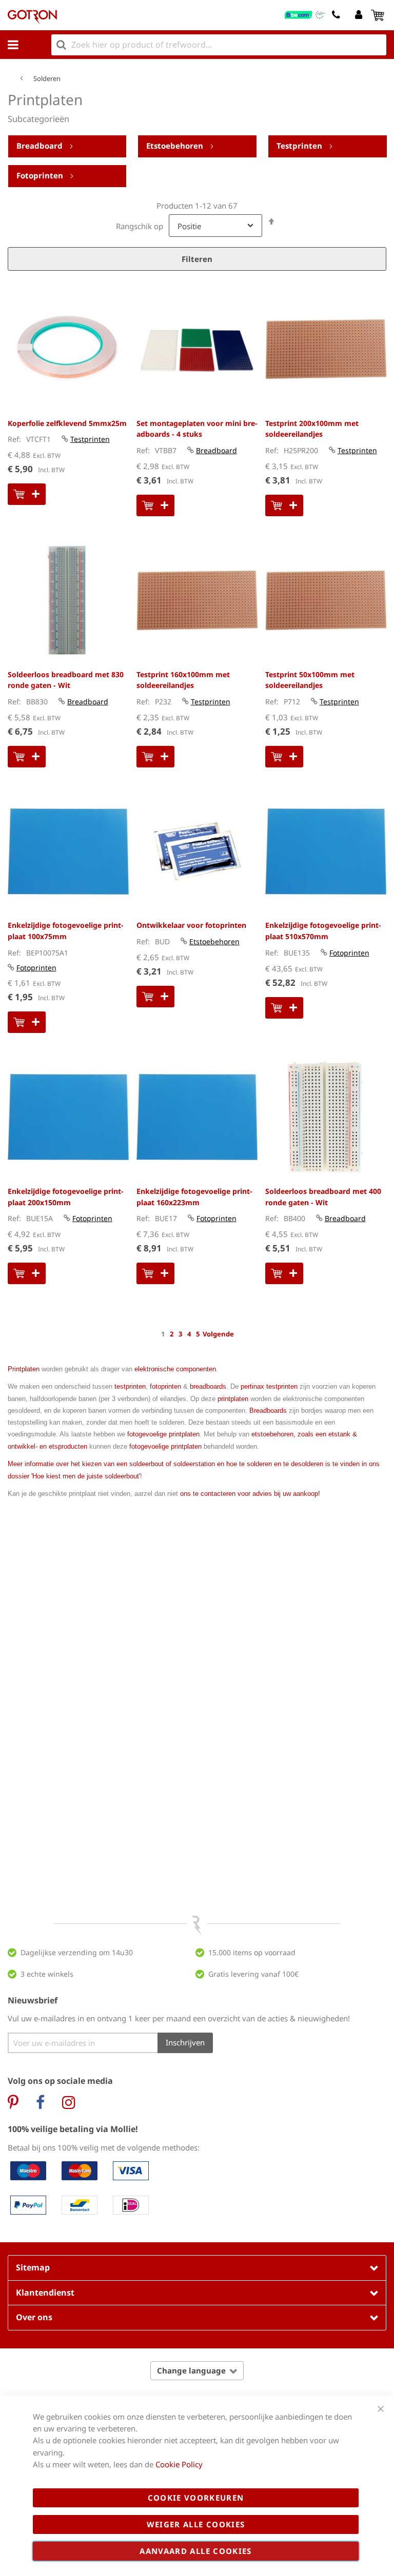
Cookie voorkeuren (196, 2498)
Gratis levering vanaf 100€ (253, 1974)
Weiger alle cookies (196, 2524)
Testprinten (300, 146)
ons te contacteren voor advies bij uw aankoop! (250, 1494)
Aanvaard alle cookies (195, 2551)
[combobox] (219, 45)
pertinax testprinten (269, 1386)
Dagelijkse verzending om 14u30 (77, 1952)
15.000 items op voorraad (252, 1952)
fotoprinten (165, 1386)
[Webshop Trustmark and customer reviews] (305, 15)
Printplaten (24, 1369)
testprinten (130, 1386)
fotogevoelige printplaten (163, 1434)
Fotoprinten (41, 175)
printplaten (233, 1399)
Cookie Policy (179, 2464)
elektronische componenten (175, 1369)
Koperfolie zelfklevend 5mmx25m (67, 423)
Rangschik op (140, 226)
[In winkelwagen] (27, 494)
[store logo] (32, 17)
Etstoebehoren (176, 146)
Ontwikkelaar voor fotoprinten (191, 925)
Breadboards (268, 1411)
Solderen (47, 78)
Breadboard (41, 146)
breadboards (208, 1386)
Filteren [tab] (197, 259)
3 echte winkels (47, 1974)
